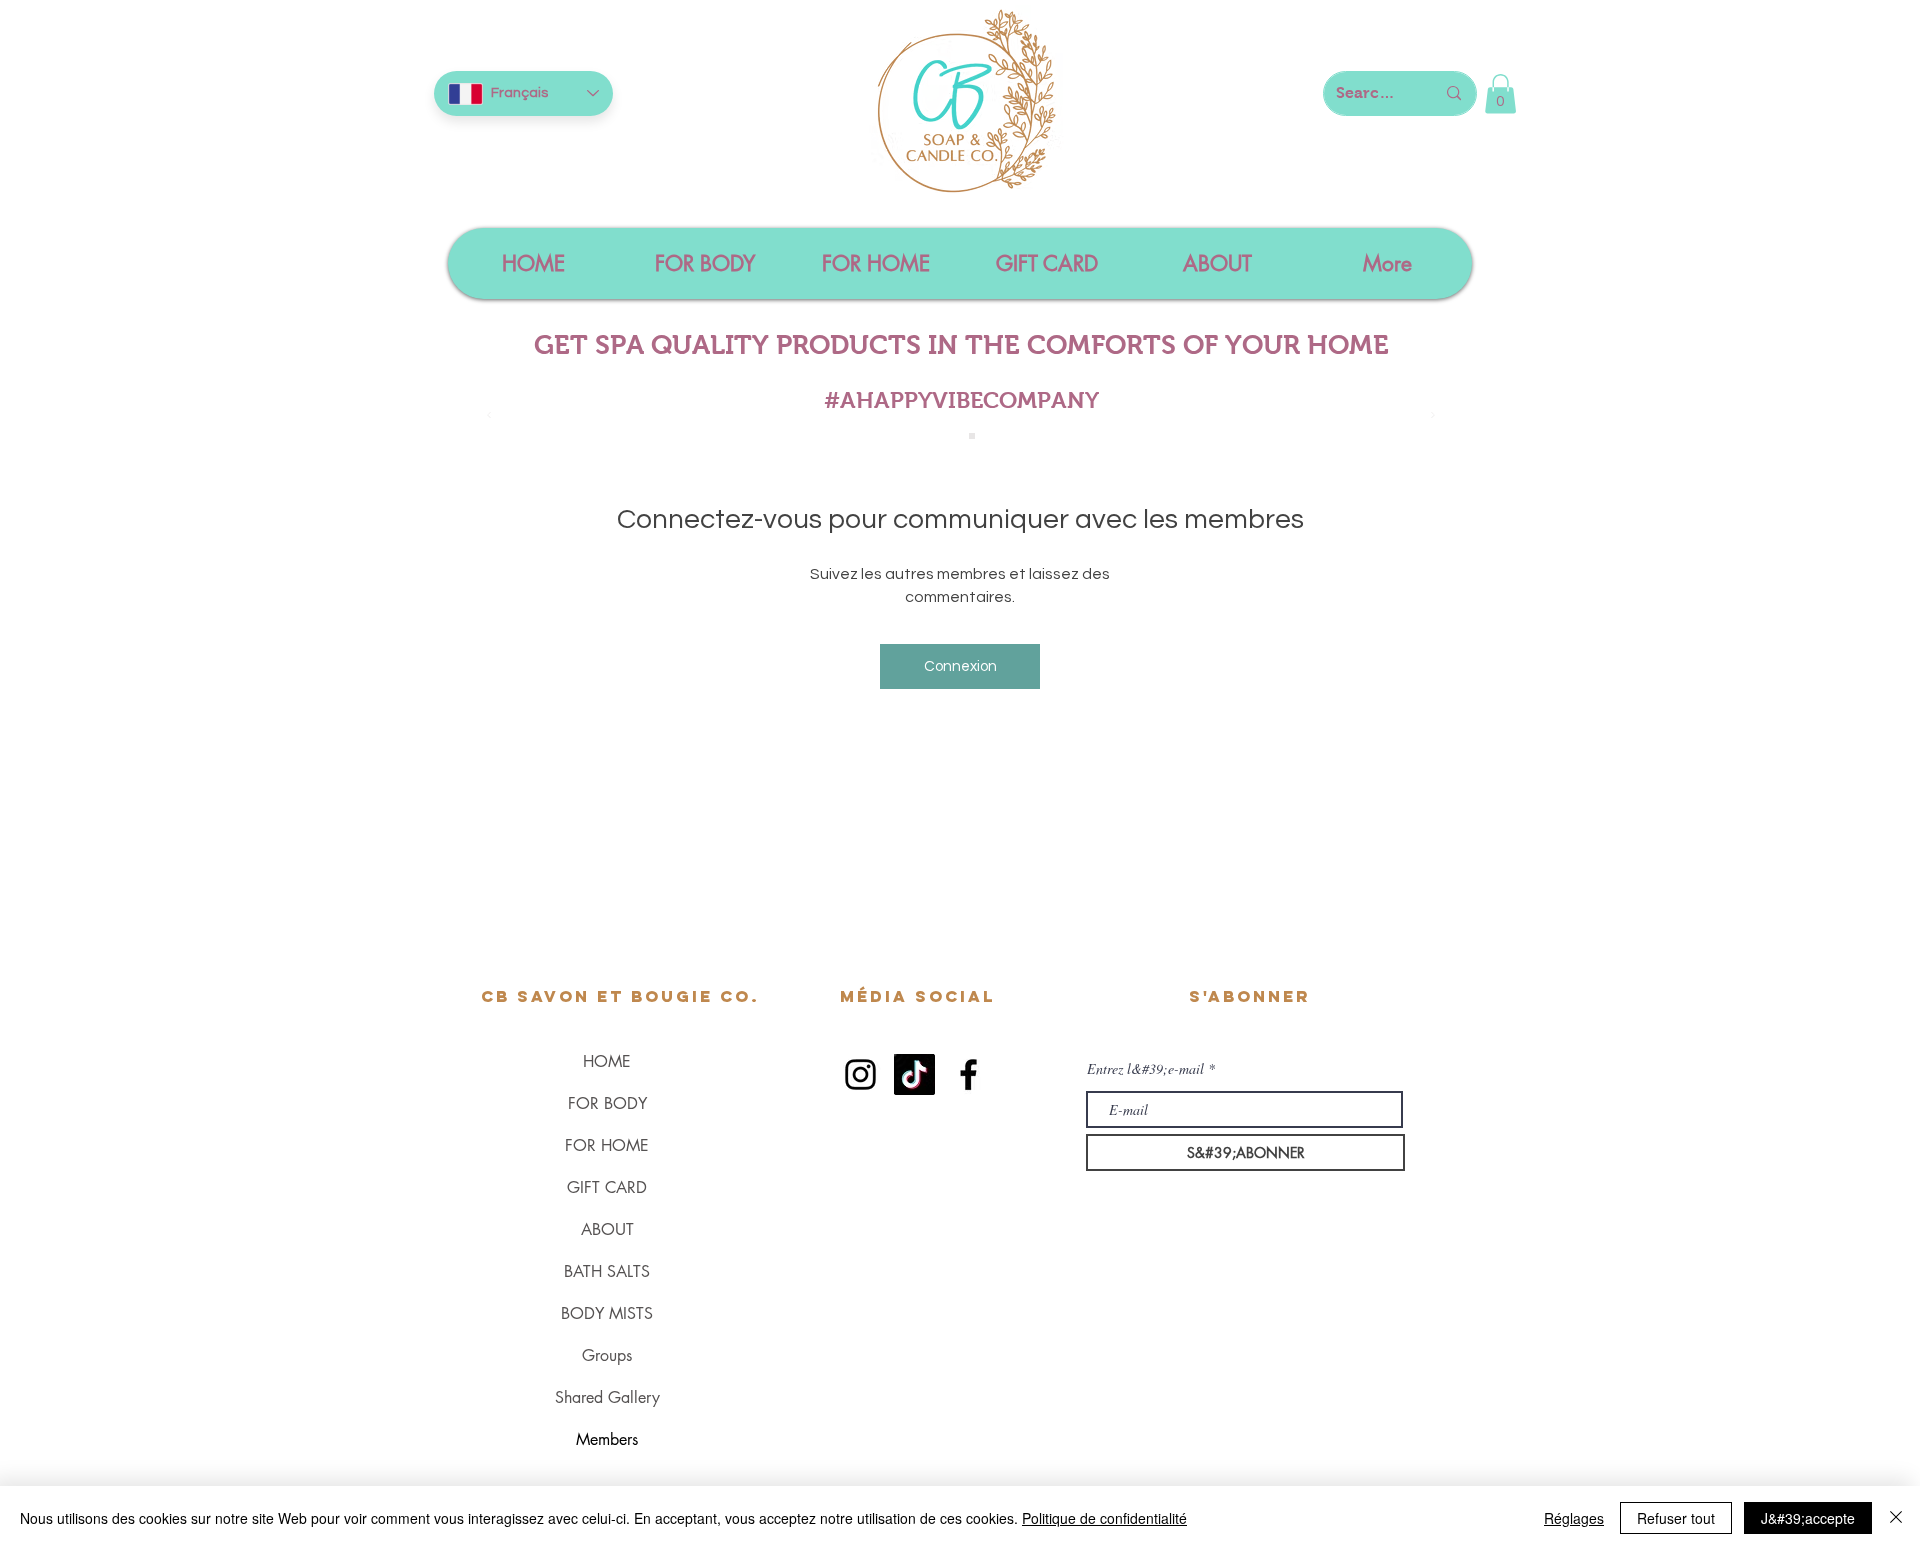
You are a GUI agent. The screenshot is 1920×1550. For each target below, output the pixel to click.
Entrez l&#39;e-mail (1145, 1069)
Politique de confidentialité (1104, 1518)
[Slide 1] (950, 436)
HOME (607, 1061)
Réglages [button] (1574, 1518)
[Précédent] (489, 416)
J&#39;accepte (1808, 1518)
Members (607, 1439)
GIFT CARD (607, 1187)
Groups (607, 1355)
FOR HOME (607, 1145)
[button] (1500, 93)
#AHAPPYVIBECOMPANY (961, 400)
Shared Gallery (607, 1397)
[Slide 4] (972, 436)
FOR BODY (607, 1103)
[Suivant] (1433, 416)
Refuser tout (1676, 1518)
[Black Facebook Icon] (968, 1074)
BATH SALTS (607, 1271)
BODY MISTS (607, 1313)
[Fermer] (1896, 1518)
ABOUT (607, 1229)
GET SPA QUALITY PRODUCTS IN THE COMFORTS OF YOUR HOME (961, 345)
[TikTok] (914, 1074)
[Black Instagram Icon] (860, 1074)
